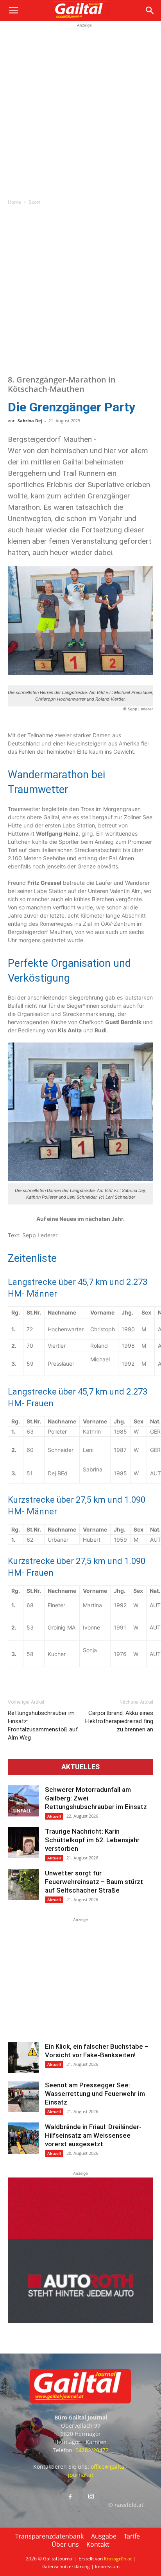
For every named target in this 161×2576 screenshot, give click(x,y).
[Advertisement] (80, 110)
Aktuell (54, 1816)
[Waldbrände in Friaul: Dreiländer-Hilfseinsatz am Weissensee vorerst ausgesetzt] (23, 2138)
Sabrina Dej (30, 421)
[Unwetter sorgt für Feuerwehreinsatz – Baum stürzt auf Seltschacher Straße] (23, 1884)
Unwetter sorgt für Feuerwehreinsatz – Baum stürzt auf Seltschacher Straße (94, 1882)
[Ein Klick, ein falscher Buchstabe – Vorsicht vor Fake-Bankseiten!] (23, 2058)
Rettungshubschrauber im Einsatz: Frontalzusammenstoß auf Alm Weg (43, 1725)
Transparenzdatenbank (49, 2536)
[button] (13, 11)
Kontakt (98, 2544)
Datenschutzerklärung (66, 2566)
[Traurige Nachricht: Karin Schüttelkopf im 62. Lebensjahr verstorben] (23, 1843)
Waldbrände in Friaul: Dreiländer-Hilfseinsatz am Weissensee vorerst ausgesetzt (93, 2135)
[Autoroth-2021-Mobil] (80, 2321)
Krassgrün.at (118, 2559)
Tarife (132, 2536)
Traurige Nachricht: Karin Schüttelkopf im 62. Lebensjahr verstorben (92, 1840)
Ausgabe (104, 2536)
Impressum (107, 2566)
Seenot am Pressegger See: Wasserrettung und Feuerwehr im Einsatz (95, 2094)
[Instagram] (91, 2497)
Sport (34, 202)
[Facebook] (70, 2497)
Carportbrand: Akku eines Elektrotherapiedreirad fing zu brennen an (119, 1721)
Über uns (65, 2544)
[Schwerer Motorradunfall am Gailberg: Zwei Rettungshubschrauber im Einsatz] (23, 1801)
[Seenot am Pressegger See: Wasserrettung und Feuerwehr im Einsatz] (23, 2096)
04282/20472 (92, 2450)
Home (14, 202)
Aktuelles (80, 1767)
